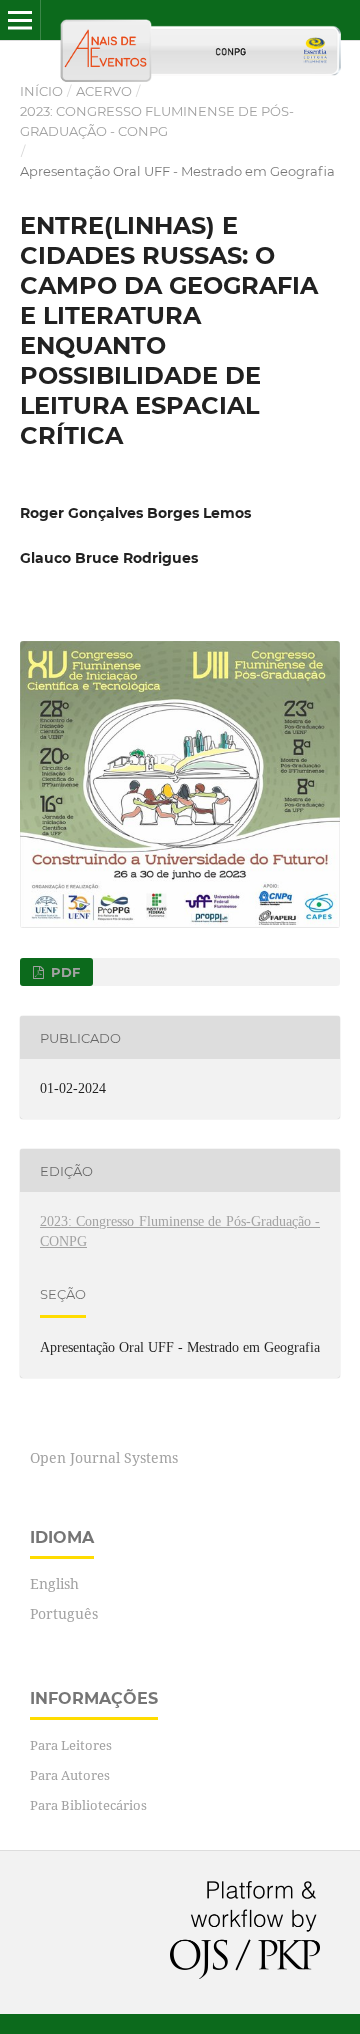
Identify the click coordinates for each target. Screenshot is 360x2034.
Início (41, 91)
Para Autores (70, 1775)
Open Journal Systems (104, 1457)
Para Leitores (71, 1745)
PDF (63, 972)
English (54, 1583)
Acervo (104, 91)
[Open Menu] (20, 20)
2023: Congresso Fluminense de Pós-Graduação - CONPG (157, 121)
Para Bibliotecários (88, 1805)
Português (64, 1613)
